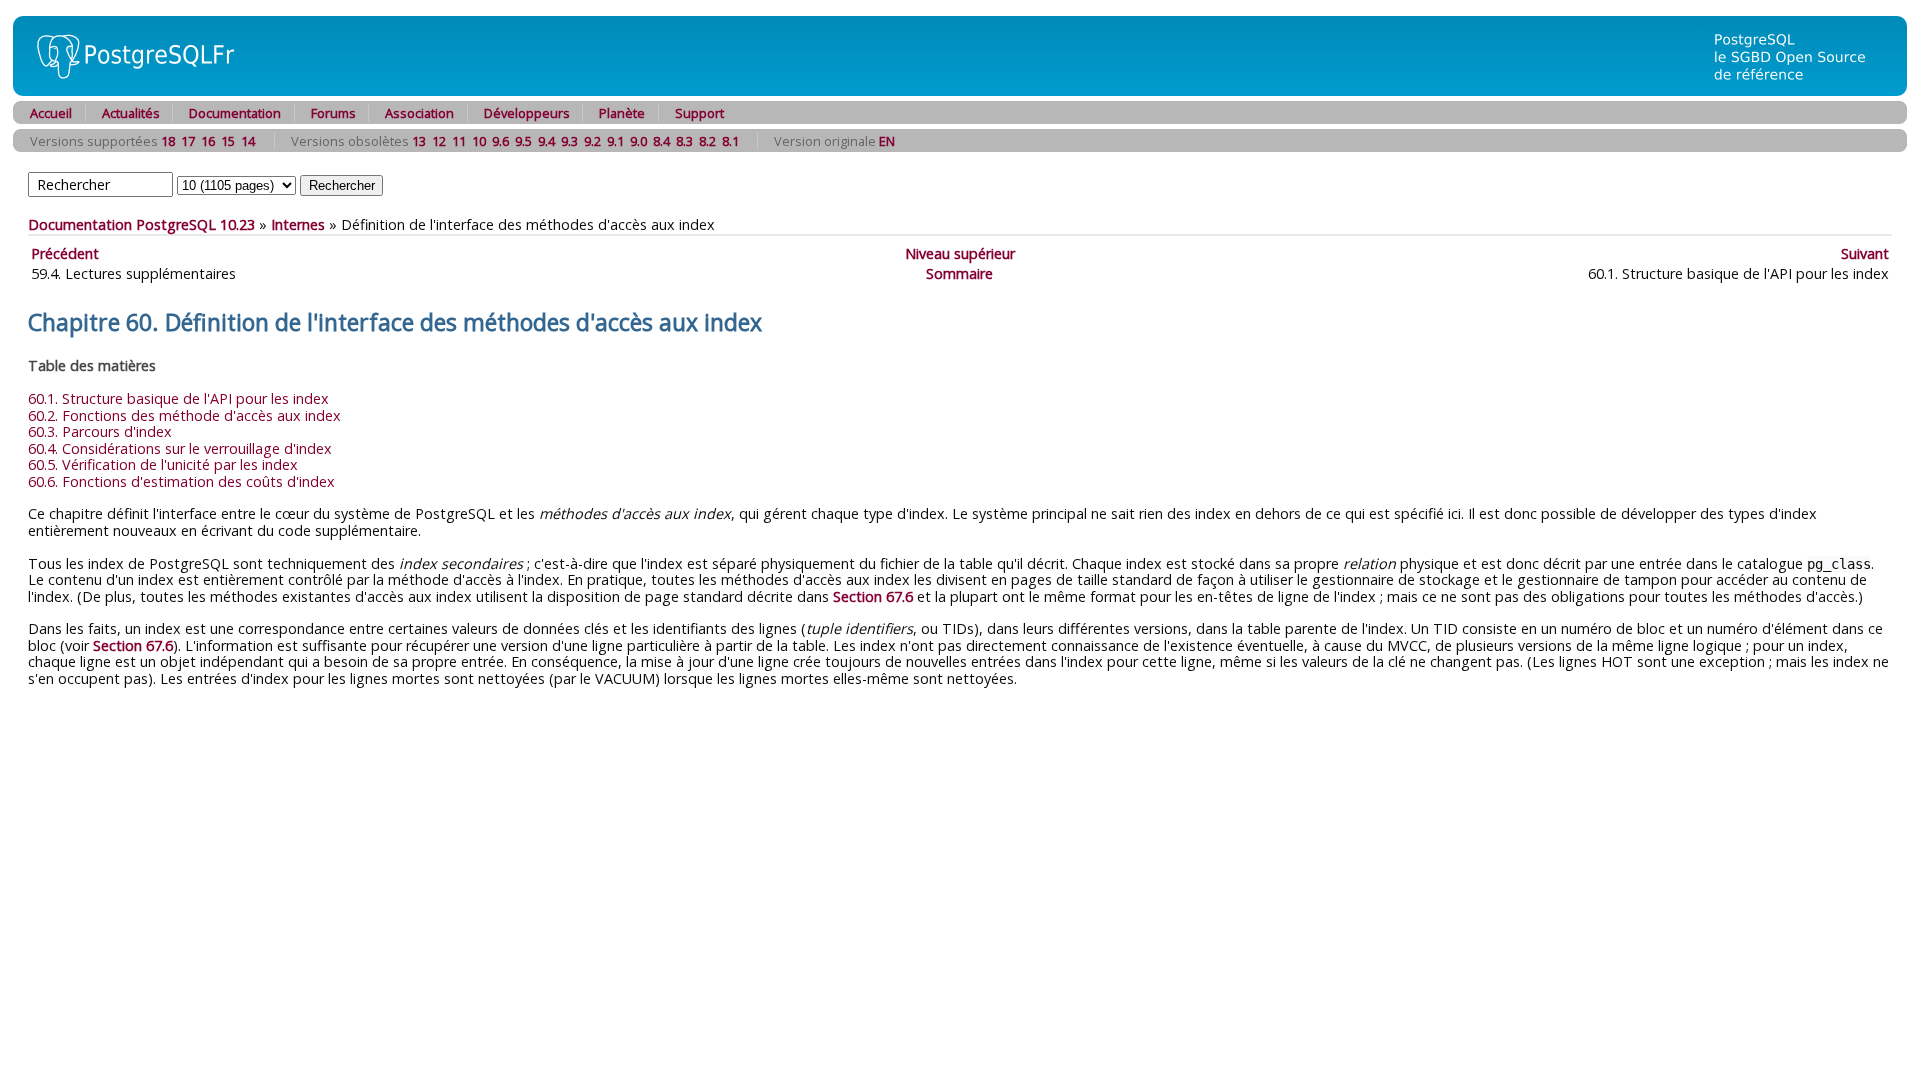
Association (419, 113)
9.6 (500, 141)
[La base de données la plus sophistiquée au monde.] (1802, 90)
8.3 (684, 141)
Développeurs (527, 113)
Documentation (235, 113)
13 (419, 141)
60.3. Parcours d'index (100, 431)
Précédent (65, 253)
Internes (298, 224)
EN (887, 141)
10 (479, 141)
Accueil (51, 113)
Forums (333, 113)
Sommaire (959, 273)
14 (248, 141)
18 (168, 141)
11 (459, 141)
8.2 (707, 141)
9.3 (569, 141)
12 (439, 141)
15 (228, 141)
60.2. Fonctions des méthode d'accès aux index (184, 415)
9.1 (615, 141)
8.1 (730, 141)
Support (699, 113)
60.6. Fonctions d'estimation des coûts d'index (181, 481)
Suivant (1865, 253)
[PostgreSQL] (128, 90)
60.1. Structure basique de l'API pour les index (178, 398)
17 (188, 141)
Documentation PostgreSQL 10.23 (141, 224)
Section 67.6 (873, 596)
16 (208, 141)
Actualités (131, 113)
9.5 (523, 141)
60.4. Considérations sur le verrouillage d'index (180, 448)
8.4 (661, 141)
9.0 (638, 141)
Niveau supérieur (960, 253)
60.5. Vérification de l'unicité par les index (163, 464)
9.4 (546, 141)
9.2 (592, 141)
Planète (622, 113)
